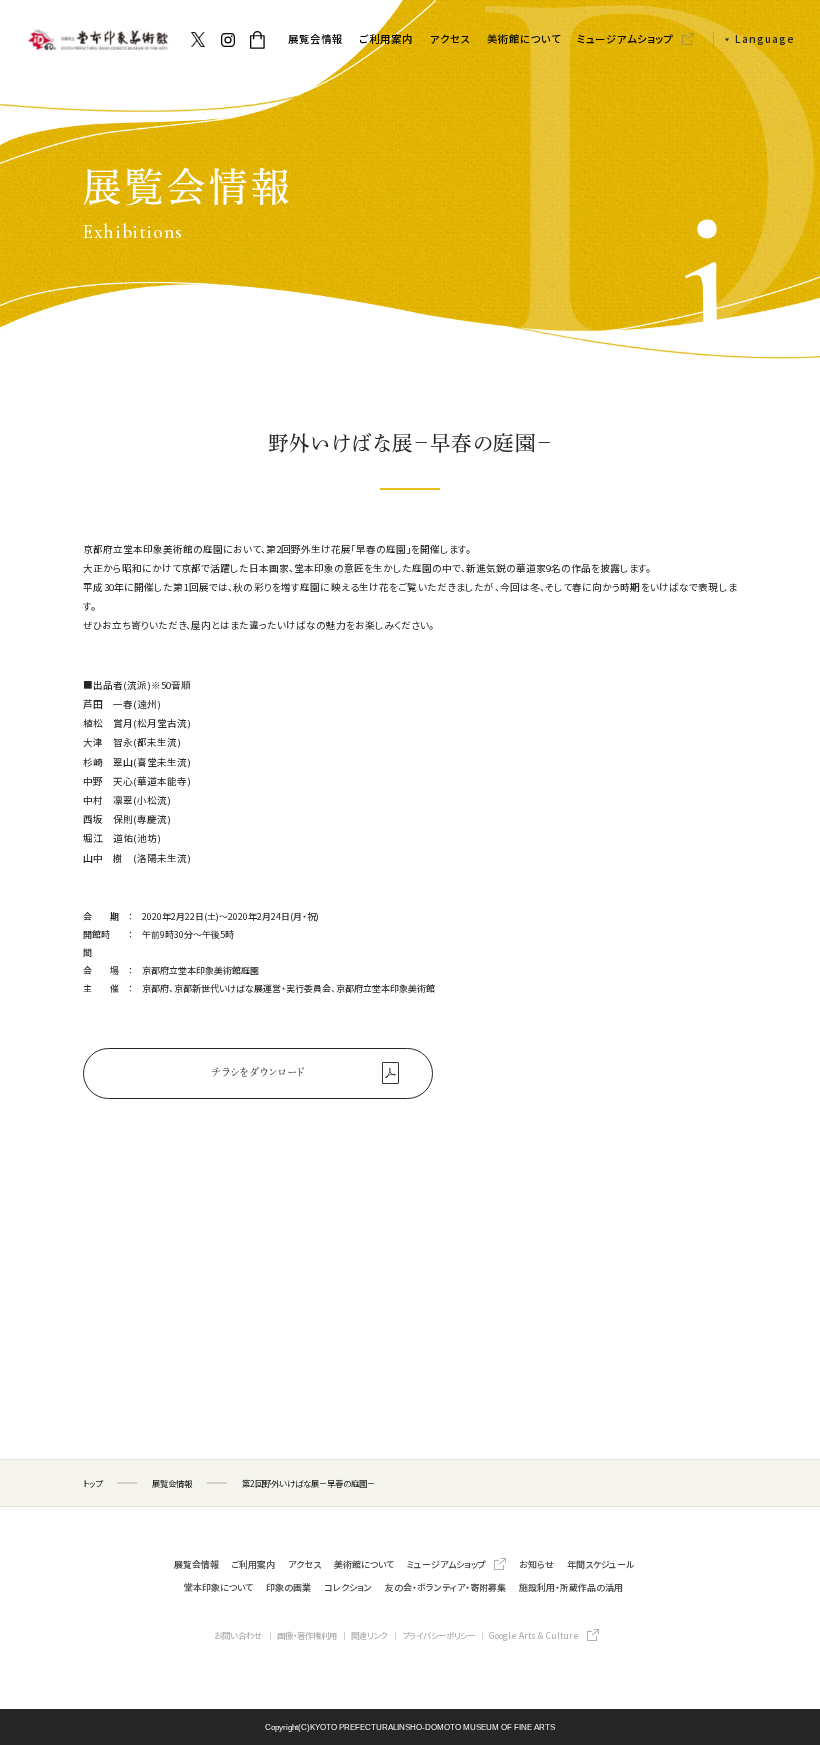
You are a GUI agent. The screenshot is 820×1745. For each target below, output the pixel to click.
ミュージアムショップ (625, 38)
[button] (754, 39)
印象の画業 (288, 1587)
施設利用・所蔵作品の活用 (571, 1587)
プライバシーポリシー (438, 1635)
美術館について (524, 38)
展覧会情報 (315, 38)
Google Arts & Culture (534, 1635)
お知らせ (536, 1564)
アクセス (450, 38)
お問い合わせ (238, 1635)
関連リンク (369, 1635)
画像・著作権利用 (307, 1635)
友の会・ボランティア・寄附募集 (445, 1587)
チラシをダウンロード (258, 1072)
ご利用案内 (386, 38)
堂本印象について (218, 1587)
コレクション (348, 1587)
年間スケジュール (600, 1564)
